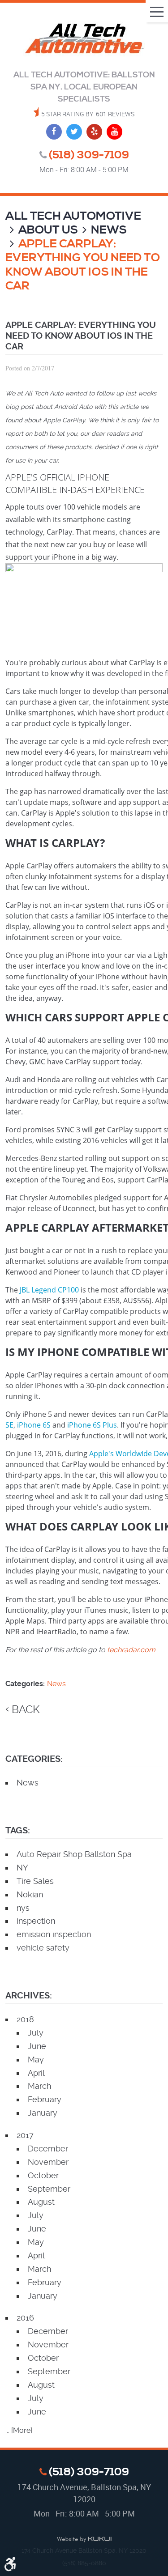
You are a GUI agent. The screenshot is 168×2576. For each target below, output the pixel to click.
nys (23, 1908)
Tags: (18, 1830)
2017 (25, 2135)
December (48, 2149)
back (26, 1709)
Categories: (34, 1759)
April (36, 2073)
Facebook (54, 132)
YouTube (114, 132)
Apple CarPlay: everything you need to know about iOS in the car (83, 265)
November (48, 2162)
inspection (36, 1921)
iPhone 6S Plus (92, 1425)
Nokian (30, 1894)
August (41, 2202)
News (109, 230)
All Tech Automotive (73, 216)
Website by (84, 2540)
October (43, 2175)
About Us (48, 230)
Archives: (29, 1996)
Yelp (94, 132)
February (45, 2099)
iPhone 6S (34, 1425)
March (39, 2086)
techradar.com (131, 1650)
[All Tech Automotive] (84, 40)
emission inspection (54, 1934)
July (36, 2033)
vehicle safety (43, 1948)
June (37, 2046)
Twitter (74, 132)
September (49, 2189)
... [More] (19, 2430)
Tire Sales (35, 1881)
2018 (25, 2019)
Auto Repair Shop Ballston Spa (74, 1854)
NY (22, 1868)
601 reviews (115, 114)
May (36, 2060)
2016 (25, 2318)
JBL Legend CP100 (49, 1290)
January (43, 2113)
